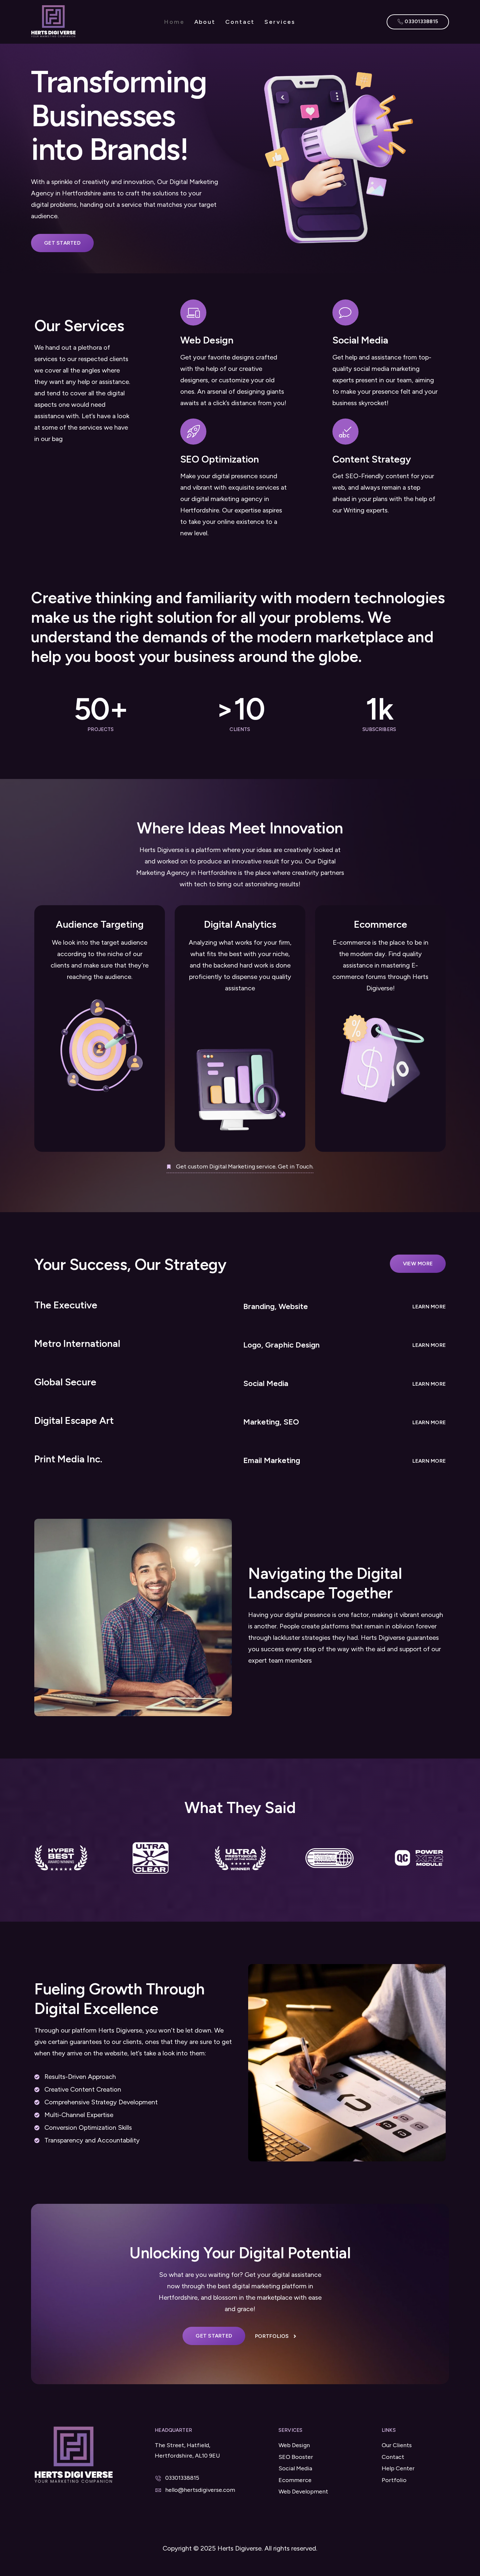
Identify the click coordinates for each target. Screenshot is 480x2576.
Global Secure (65, 1382)
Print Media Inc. (68, 1459)
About (205, 22)
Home (174, 22)
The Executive (66, 1305)
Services (280, 22)
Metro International (77, 1343)
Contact (240, 22)
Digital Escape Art (74, 1420)
